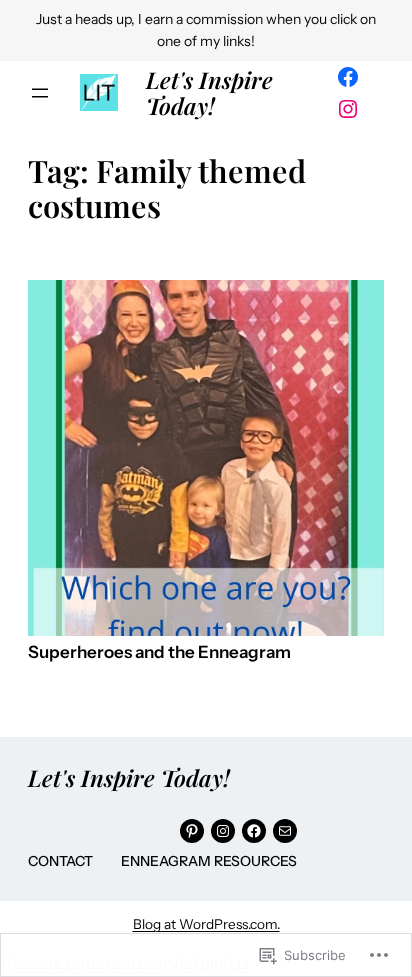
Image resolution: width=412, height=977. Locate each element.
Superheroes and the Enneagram (159, 652)
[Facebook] (348, 77)
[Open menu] (40, 93)
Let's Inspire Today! (209, 92)
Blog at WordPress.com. (206, 924)
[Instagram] (348, 109)
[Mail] (285, 831)
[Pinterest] (192, 831)
